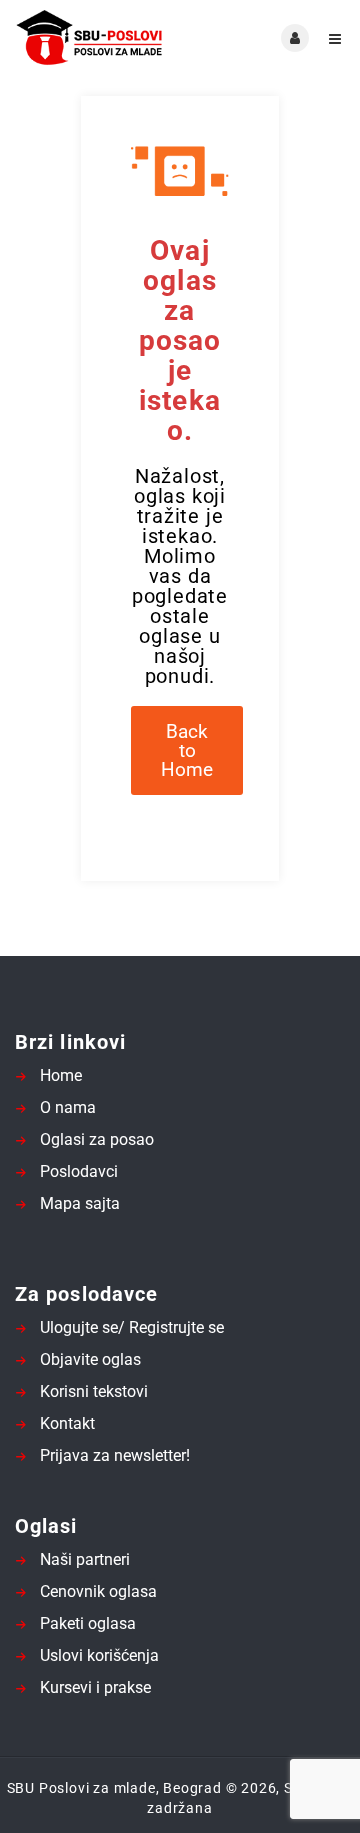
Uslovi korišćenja (99, 1655)
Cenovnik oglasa (98, 1591)
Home (61, 1075)
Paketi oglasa (88, 1623)
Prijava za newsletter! (115, 1455)
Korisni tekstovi (94, 1391)
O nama (68, 1107)
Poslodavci (79, 1171)
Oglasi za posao (97, 1139)
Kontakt (67, 1423)
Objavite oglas (90, 1359)
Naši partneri (85, 1559)
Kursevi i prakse (95, 1687)
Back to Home (187, 750)
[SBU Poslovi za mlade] (97, 38)
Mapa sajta (80, 1203)
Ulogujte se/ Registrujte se (132, 1327)
